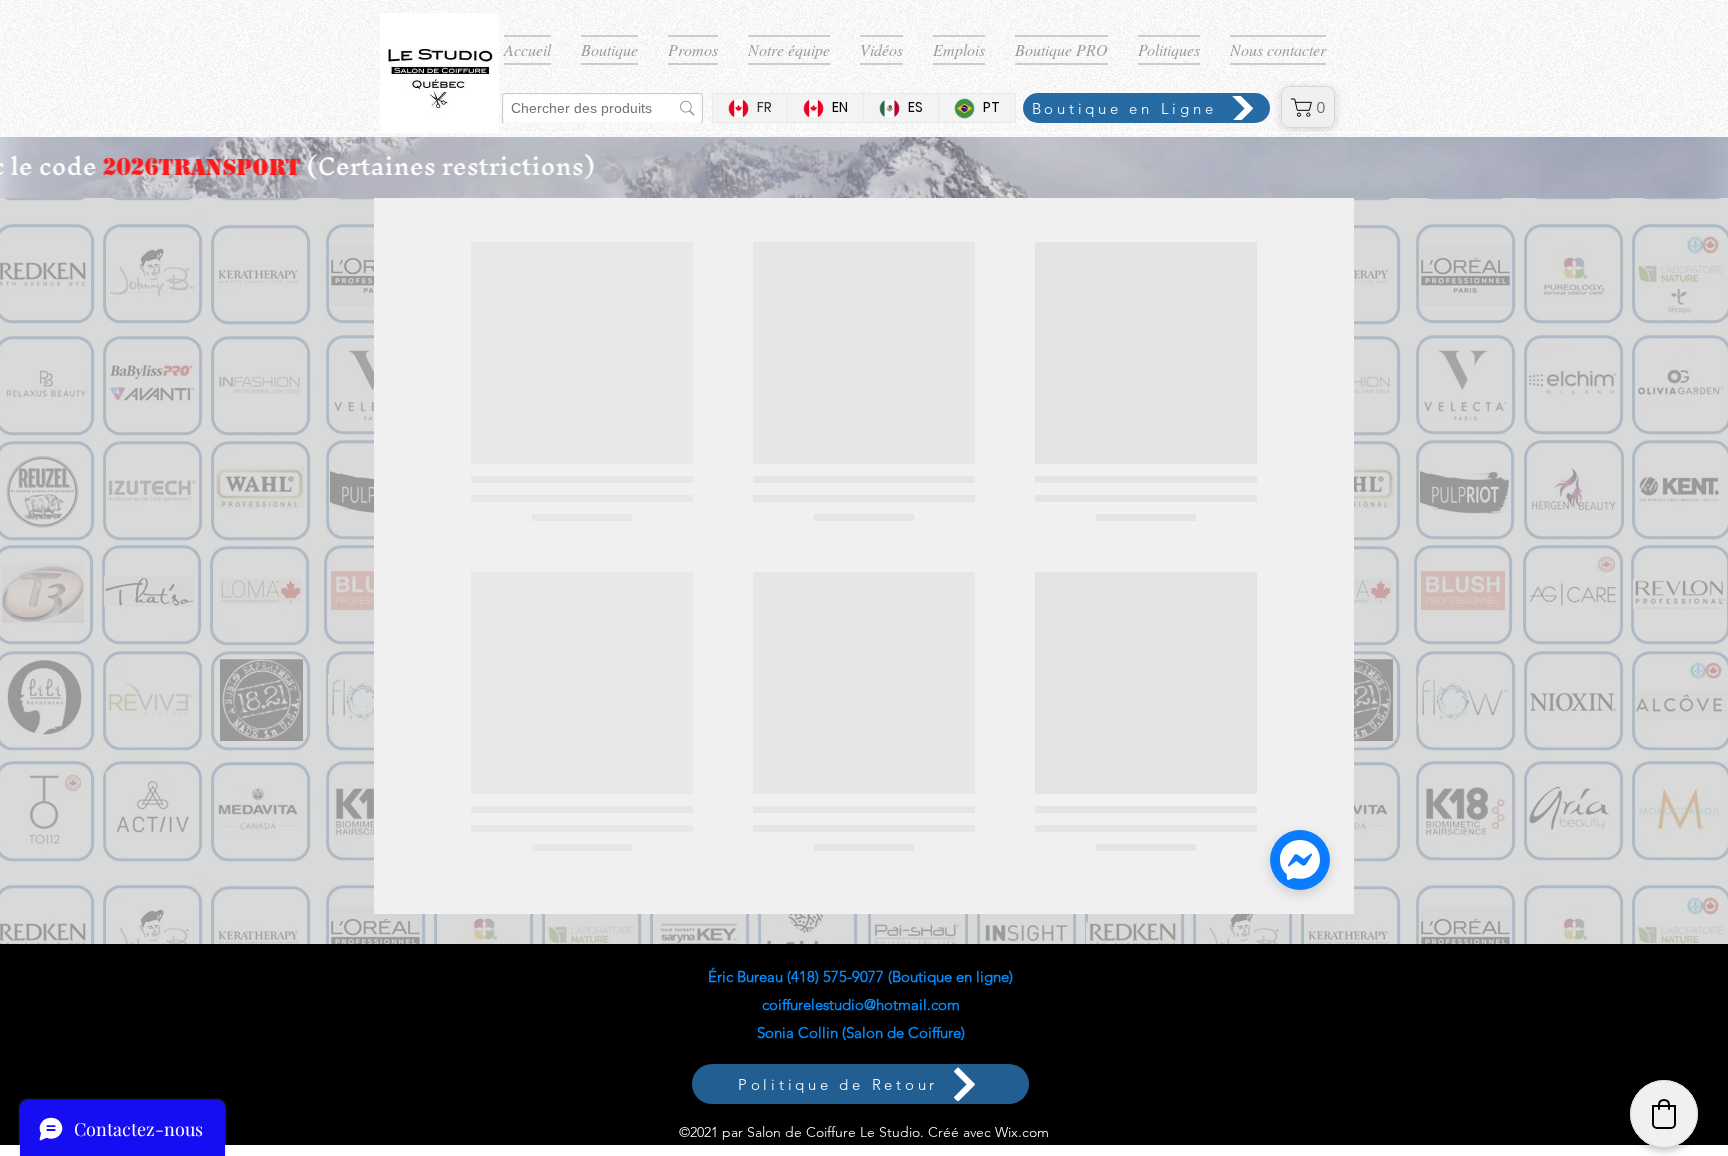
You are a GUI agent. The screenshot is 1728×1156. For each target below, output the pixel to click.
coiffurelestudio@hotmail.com (861, 1004)
